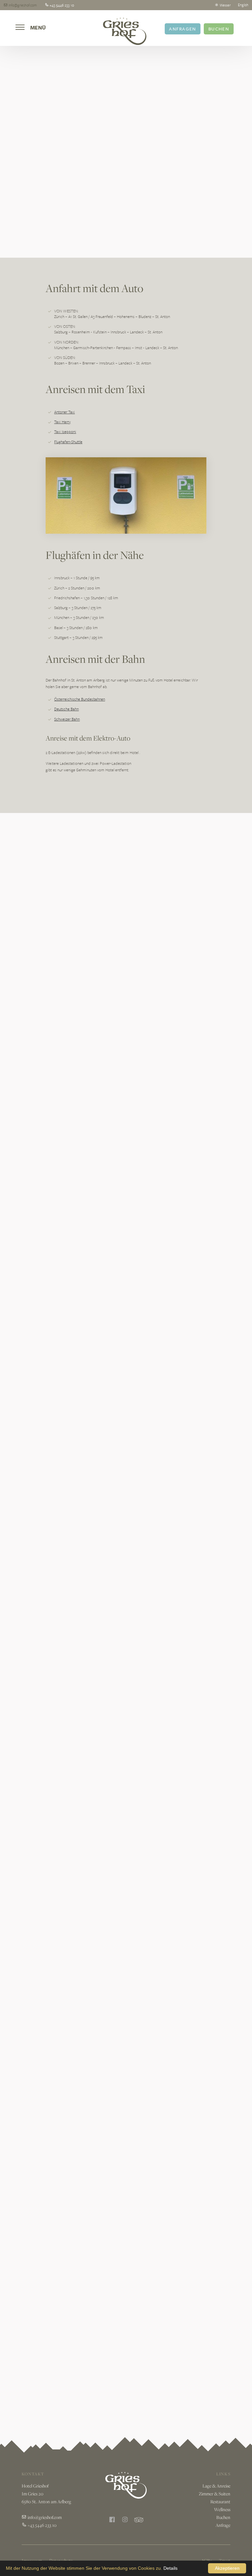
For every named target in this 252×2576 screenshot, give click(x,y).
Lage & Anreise (216, 2486)
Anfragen (183, 29)
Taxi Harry (62, 422)
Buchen (219, 29)
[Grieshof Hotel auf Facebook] (112, 2520)
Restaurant (220, 2502)
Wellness (222, 2509)
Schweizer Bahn (67, 719)
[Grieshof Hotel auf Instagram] (125, 2520)
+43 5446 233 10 (42, 2525)
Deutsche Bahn (66, 709)
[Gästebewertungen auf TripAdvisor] (139, 2520)
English (243, 5)
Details (170, 2568)
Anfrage (223, 2525)
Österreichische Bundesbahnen (80, 699)
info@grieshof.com (44, 2517)
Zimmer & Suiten (215, 2494)
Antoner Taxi (64, 412)
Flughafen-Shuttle (68, 442)
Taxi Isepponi (65, 431)
